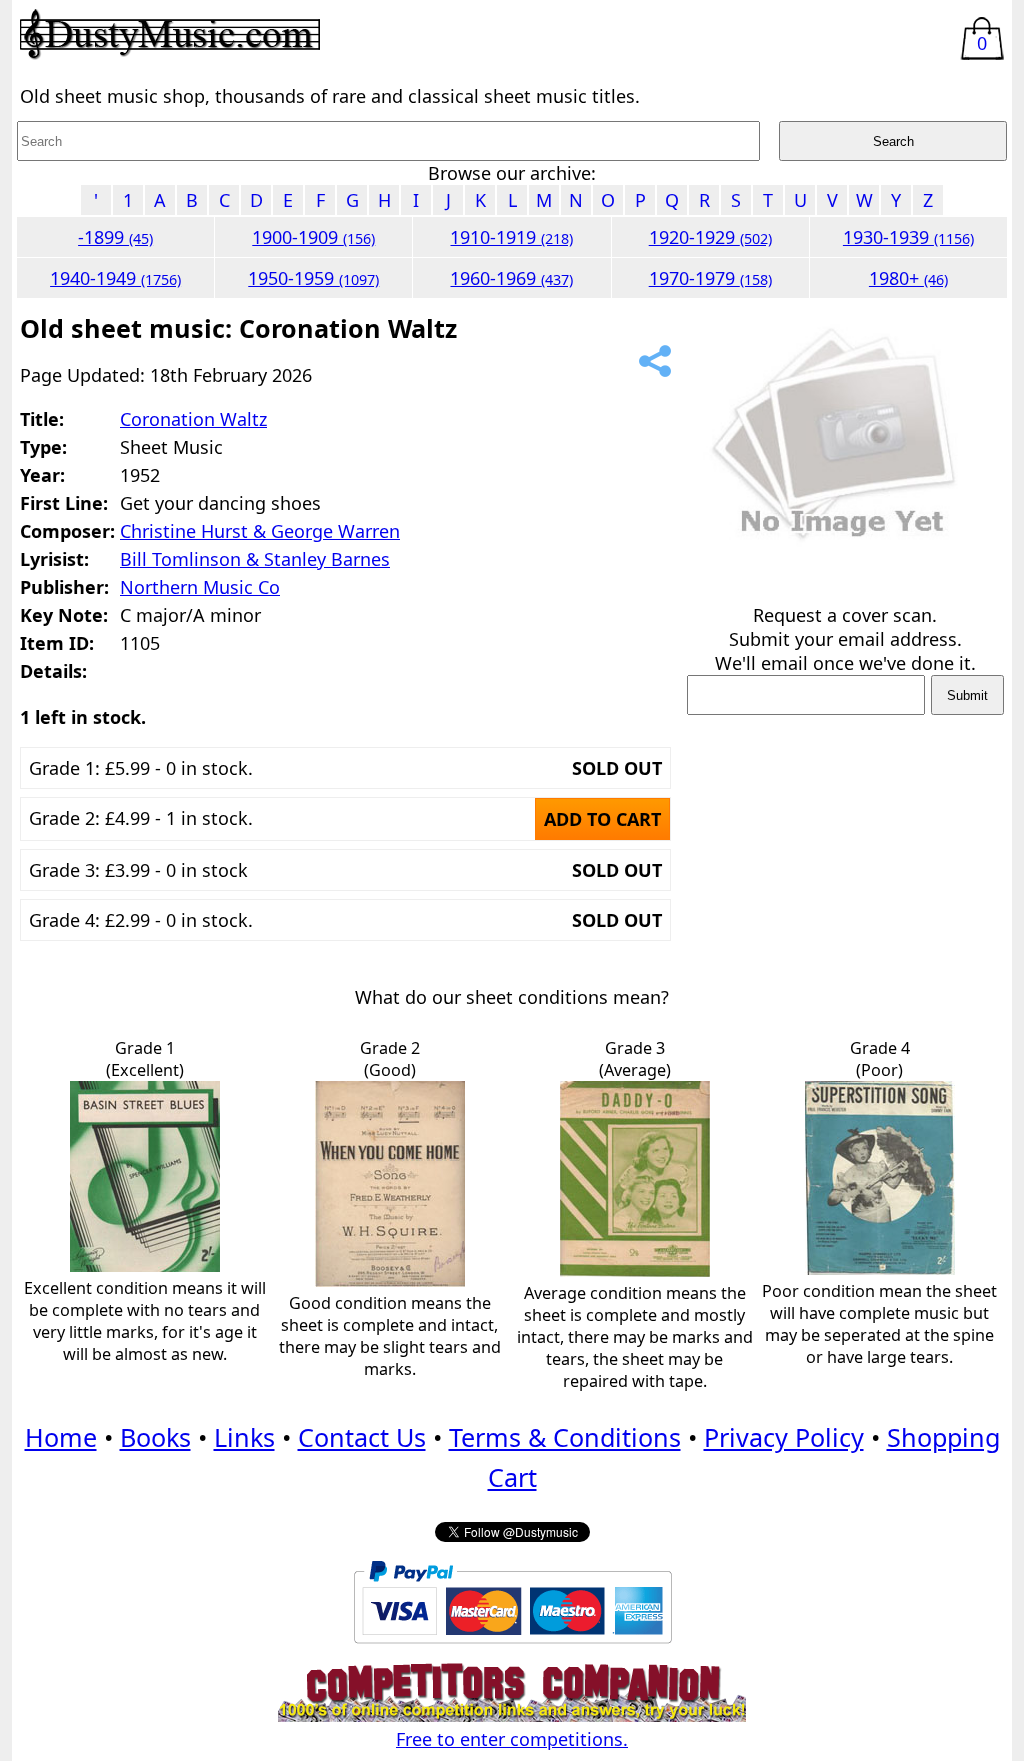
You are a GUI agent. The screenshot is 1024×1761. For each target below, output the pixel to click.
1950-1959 (313, 278)
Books (155, 1437)
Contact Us (362, 1437)
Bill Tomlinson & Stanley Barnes (255, 559)
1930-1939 (908, 237)
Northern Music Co (200, 587)
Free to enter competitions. (512, 1739)
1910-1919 (511, 237)
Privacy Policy (784, 1437)
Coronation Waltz (193, 419)
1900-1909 (313, 237)
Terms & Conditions (565, 1437)
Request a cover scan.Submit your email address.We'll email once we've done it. (845, 639)
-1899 (115, 237)
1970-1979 (710, 278)
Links (244, 1437)
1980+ (908, 278)
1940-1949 (115, 278)
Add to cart (602, 819)
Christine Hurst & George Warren (260, 531)
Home (61, 1437)
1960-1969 (511, 278)
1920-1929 (710, 237)
